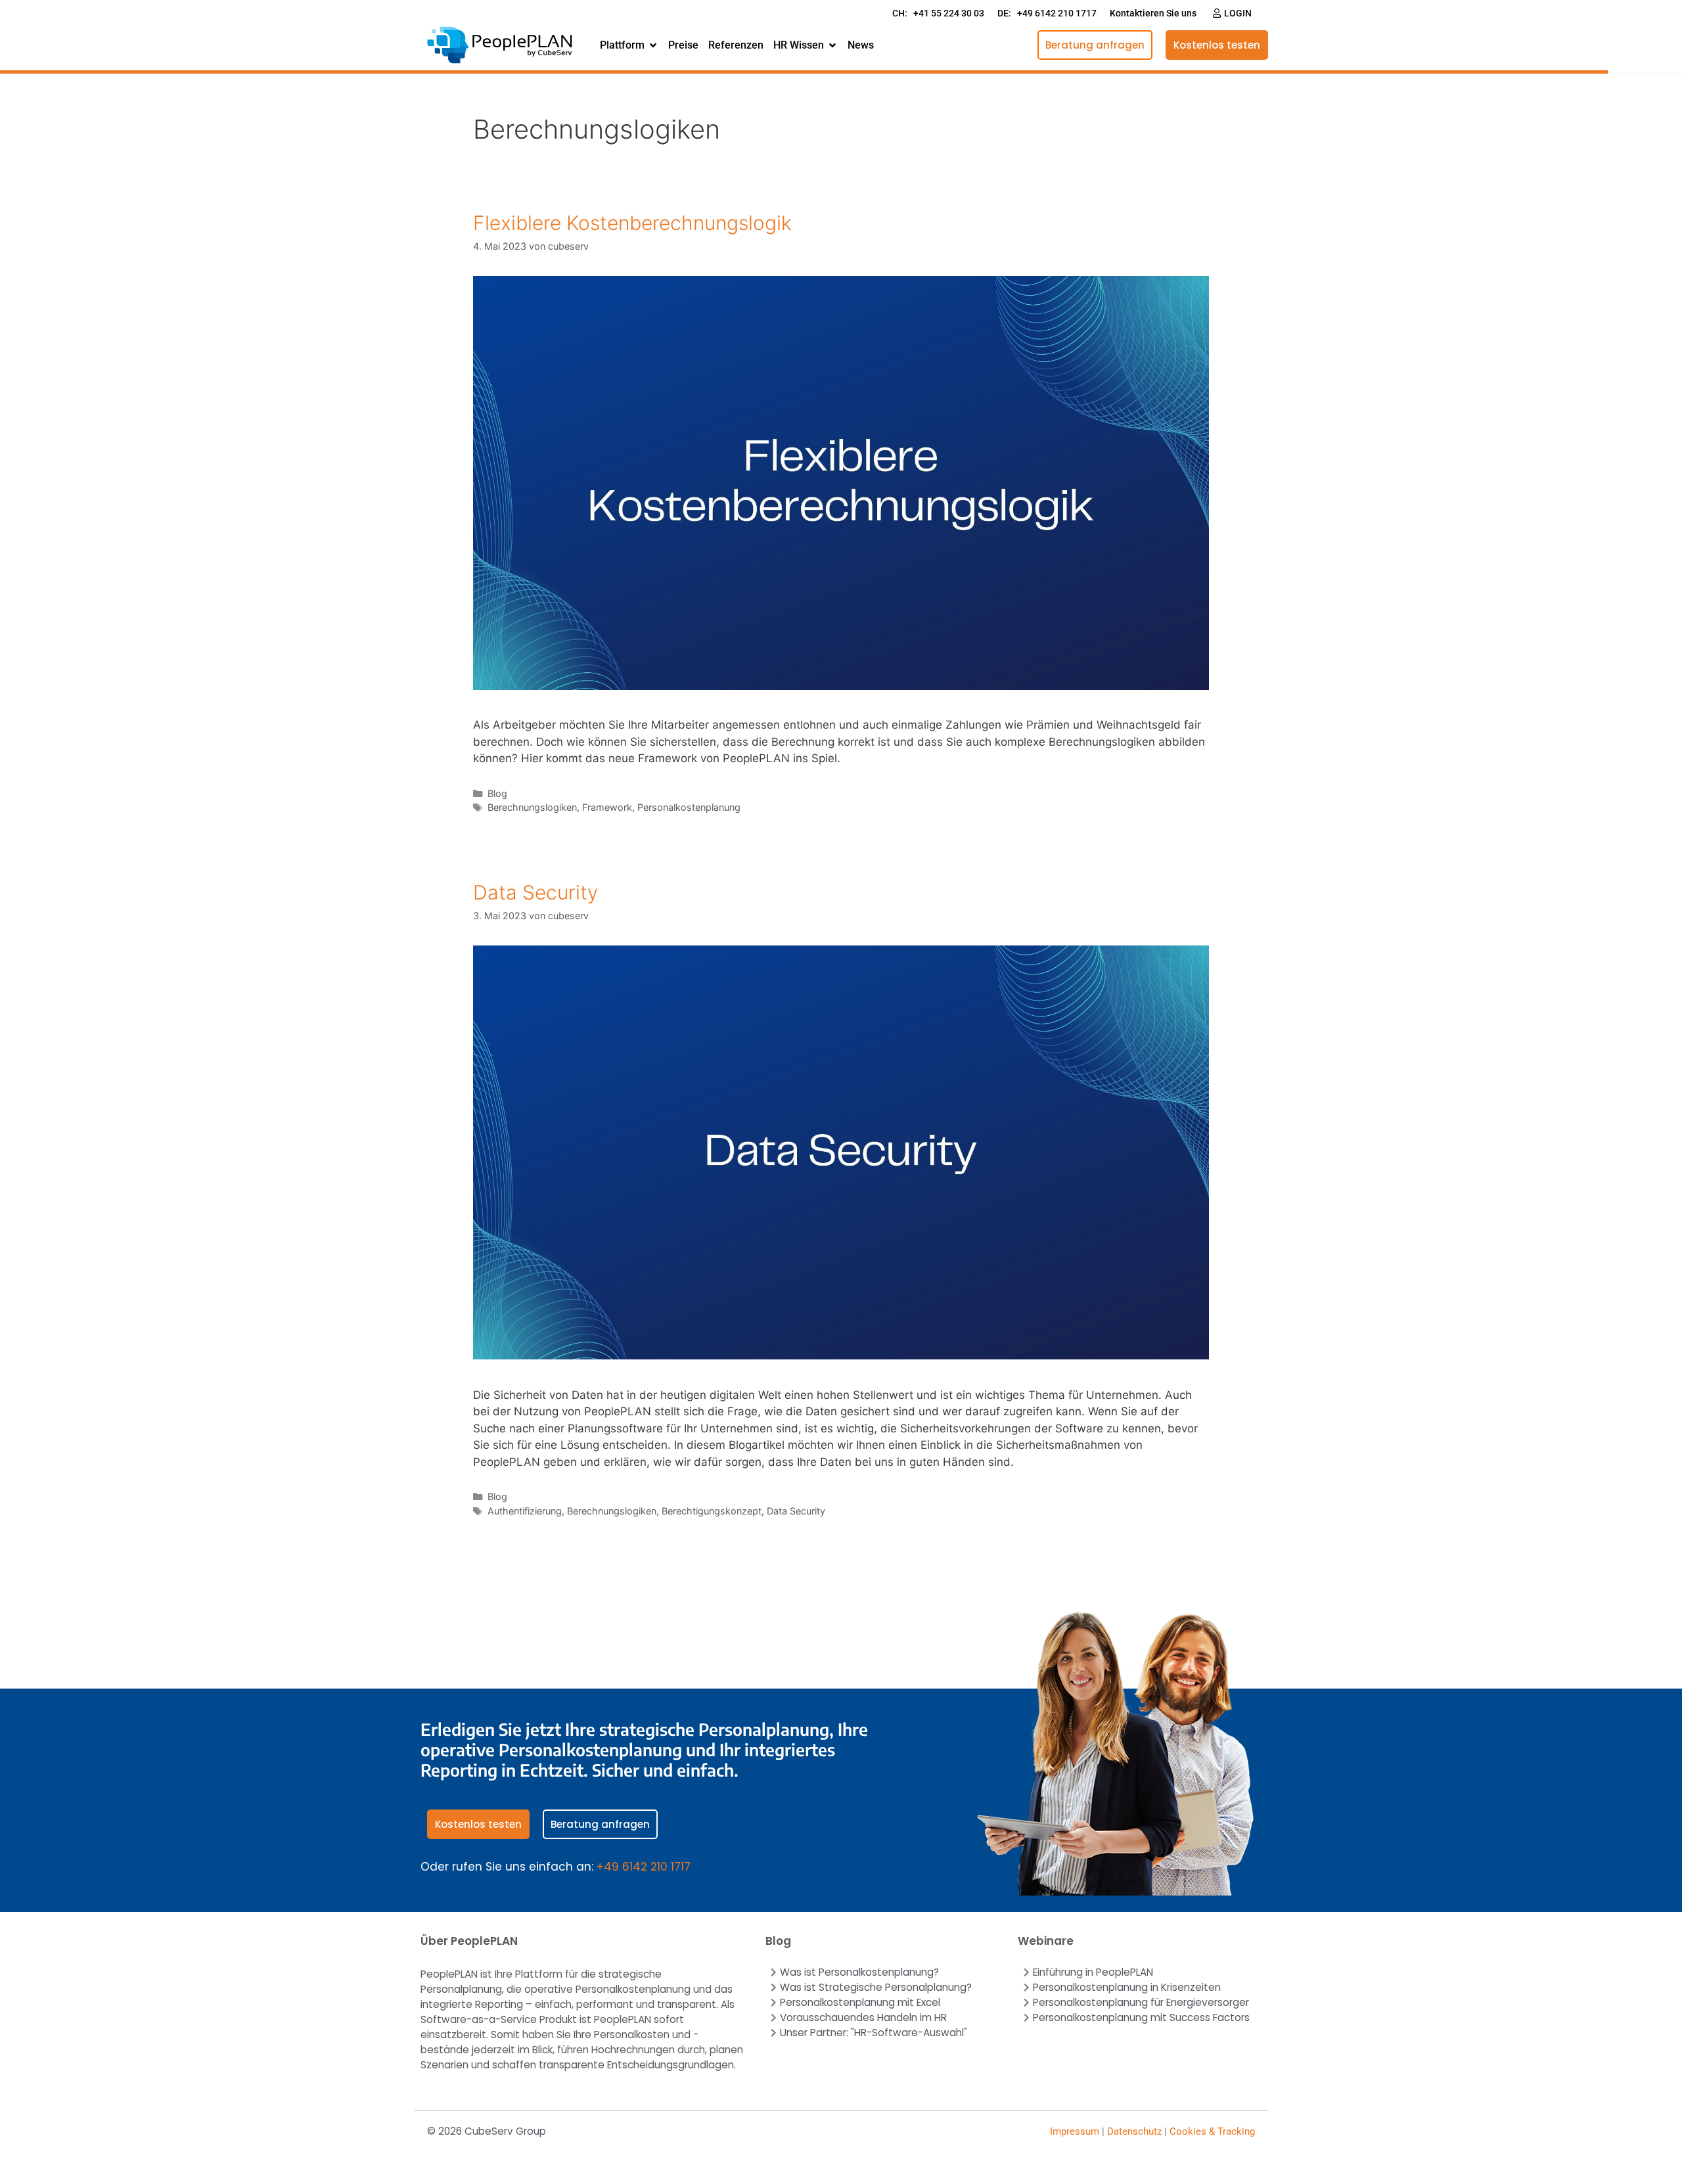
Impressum (1075, 2131)
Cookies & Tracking (1212, 2131)
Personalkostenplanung (689, 807)
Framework (607, 807)
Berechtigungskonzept (712, 1511)
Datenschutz (1134, 2131)
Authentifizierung (525, 1511)
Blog (497, 793)
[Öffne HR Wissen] (832, 45)
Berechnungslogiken (532, 807)
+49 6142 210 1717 (644, 1867)
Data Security (535, 892)
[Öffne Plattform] (653, 45)
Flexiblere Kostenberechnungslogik (632, 223)
